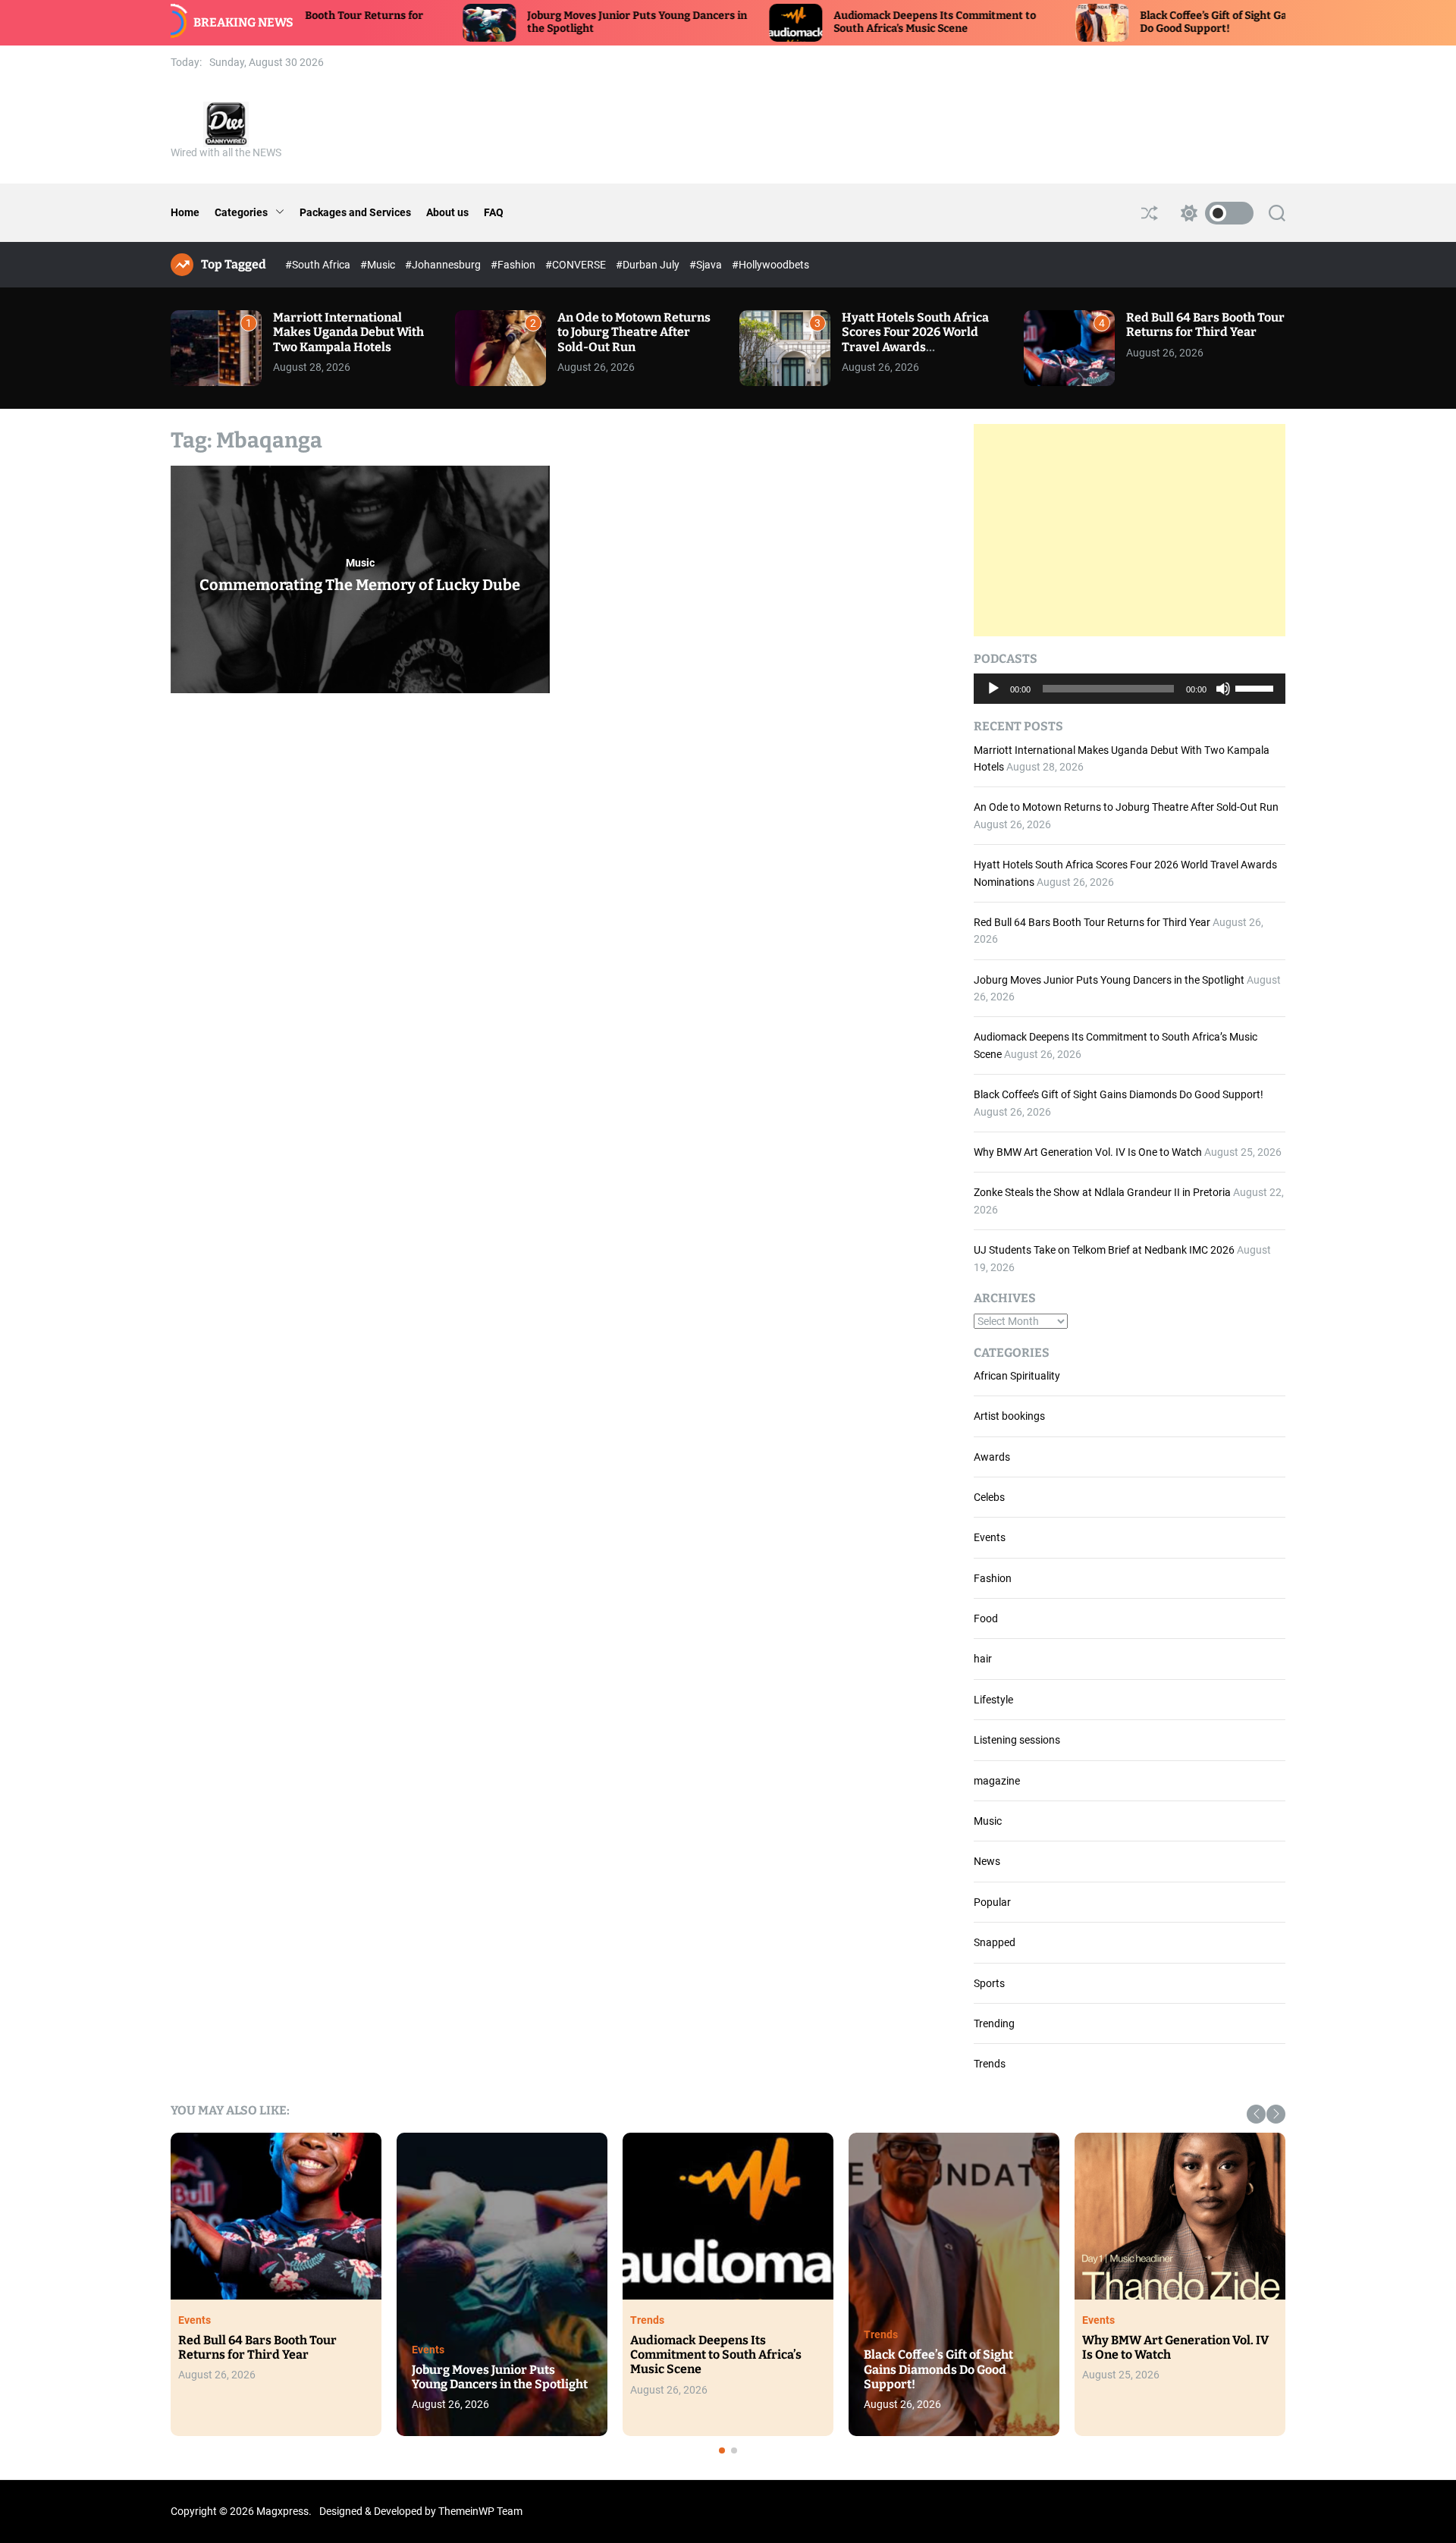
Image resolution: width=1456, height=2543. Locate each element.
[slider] (1257, 687)
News (987, 1861)
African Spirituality (1017, 1376)
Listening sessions (1017, 1740)
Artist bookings (1009, 1416)
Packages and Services (355, 212)
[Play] (993, 700)
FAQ (494, 212)
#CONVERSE (577, 265)
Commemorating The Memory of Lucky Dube (360, 585)
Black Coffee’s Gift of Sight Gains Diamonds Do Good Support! (1119, 1094)
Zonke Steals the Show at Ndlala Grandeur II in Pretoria (1102, 1192)
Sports (989, 1983)
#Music (379, 265)
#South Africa (319, 265)
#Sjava (707, 265)
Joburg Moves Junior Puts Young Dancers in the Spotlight (1109, 980)
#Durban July (649, 265)
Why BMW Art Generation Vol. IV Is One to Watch (1088, 1152)
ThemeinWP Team (480, 2511)
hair (983, 1659)
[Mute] (1223, 700)
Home (185, 212)
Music (360, 563)
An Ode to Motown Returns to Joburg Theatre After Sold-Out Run (634, 332)
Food (986, 1618)
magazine (997, 1781)
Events (990, 1537)
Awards (992, 1457)
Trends (990, 2064)
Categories (241, 212)
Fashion (993, 1578)
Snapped (995, 1942)
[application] (1130, 689)
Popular (992, 1902)
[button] (1256, 2114)
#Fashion (514, 265)
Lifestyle (993, 1700)
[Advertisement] (1130, 530)
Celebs (989, 1497)
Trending (994, 2023)
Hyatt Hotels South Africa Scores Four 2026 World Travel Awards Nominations (915, 339)
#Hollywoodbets (770, 265)
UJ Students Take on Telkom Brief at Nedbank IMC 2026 (1104, 1250)
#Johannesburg (444, 265)
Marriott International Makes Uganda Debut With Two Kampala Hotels (348, 332)
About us (447, 212)
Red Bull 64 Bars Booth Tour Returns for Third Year (1205, 325)
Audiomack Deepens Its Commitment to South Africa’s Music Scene (822, 22)
